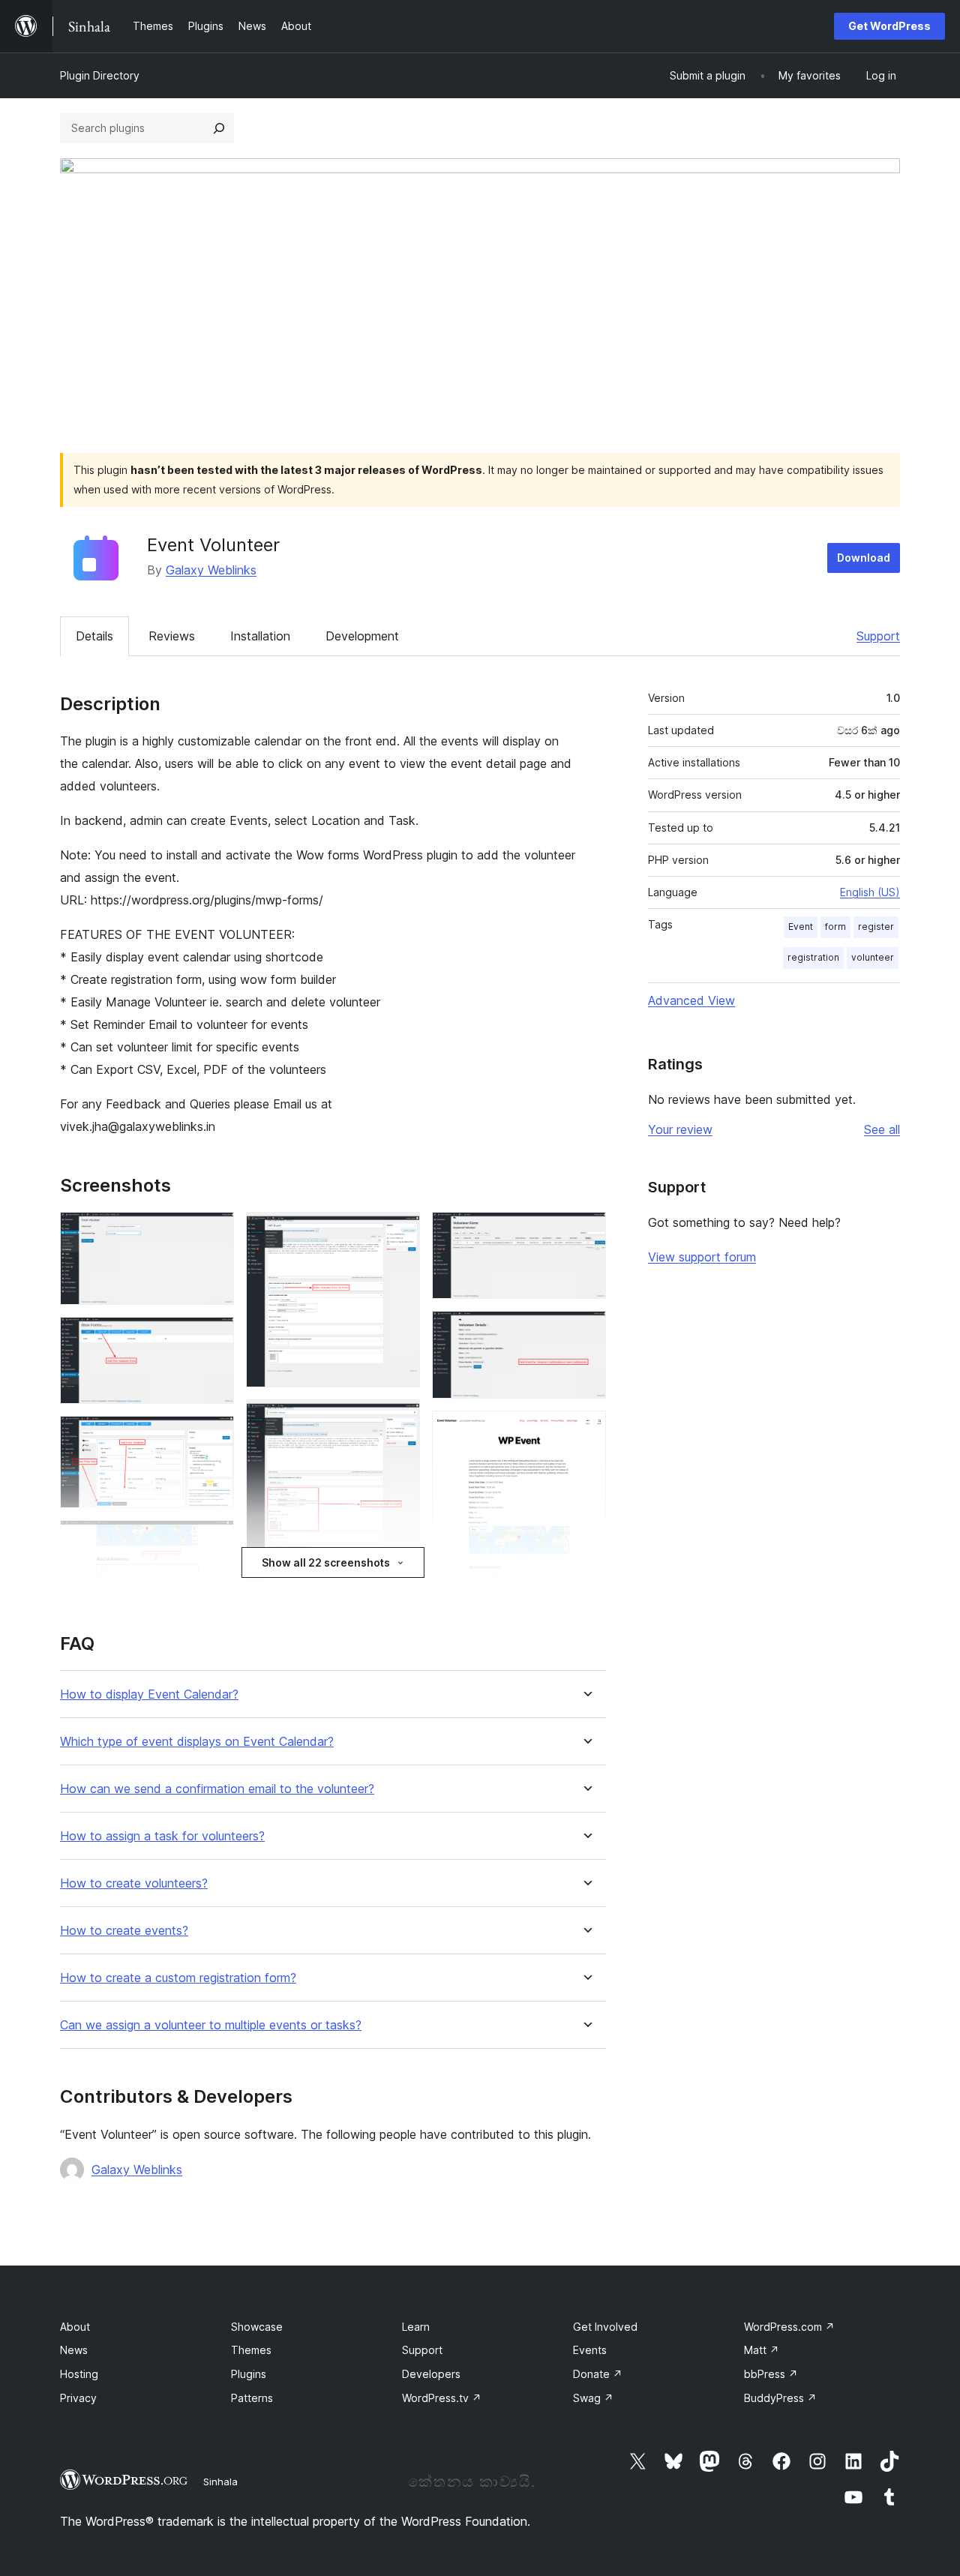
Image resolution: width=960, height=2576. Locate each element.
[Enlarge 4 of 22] (214, 1540)
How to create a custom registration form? (178, 1978)
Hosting (79, 2374)
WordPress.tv (442, 2398)
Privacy (78, 2398)
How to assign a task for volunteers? (162, 1836)
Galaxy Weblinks (211, 570)
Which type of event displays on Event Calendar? (197, 1742)
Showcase (257, 2327)
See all (882, 1129)
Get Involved (605, 2327)
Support (878, 636)
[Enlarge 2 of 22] (214, 1337)
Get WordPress (889, 26)
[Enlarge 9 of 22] (400, 1232)
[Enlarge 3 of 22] (214, 1436)
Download (864, 558)
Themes (251, 2350)
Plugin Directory (100, 75)
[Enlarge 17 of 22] (586, 1331)
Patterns (252, 2398)
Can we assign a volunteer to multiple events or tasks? (211, 2025)
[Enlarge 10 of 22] (400, 1420)
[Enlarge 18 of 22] (586, 1431)
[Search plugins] (219, 128)
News (74, 2350)
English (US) (870, 892)
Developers (431, 2374)
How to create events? (124, 1931)
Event (801, 927)
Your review (680, 1129)
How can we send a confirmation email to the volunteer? (217, 1789)
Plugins (249, 2374)
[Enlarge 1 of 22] (214, 1232)
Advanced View (691, 1000)
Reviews (172, 636)
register (876, 927)
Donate (598, 2374)
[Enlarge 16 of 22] (586, 1232)
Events (590, 2350)
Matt (762, 2350)
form (835, 927)
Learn (416, 2327)
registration (813, 957)
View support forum (702, 1257)
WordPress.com (789, 2327)
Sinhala (220, 2482)
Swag (593, 2398)
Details (94, 636)
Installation (260, 636)
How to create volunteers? (134, 1883)
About (75, 2327)
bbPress (771, 2374)
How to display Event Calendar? (149, 1694)
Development (362, 636)
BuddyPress (780, 2398)
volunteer (873, 957)
